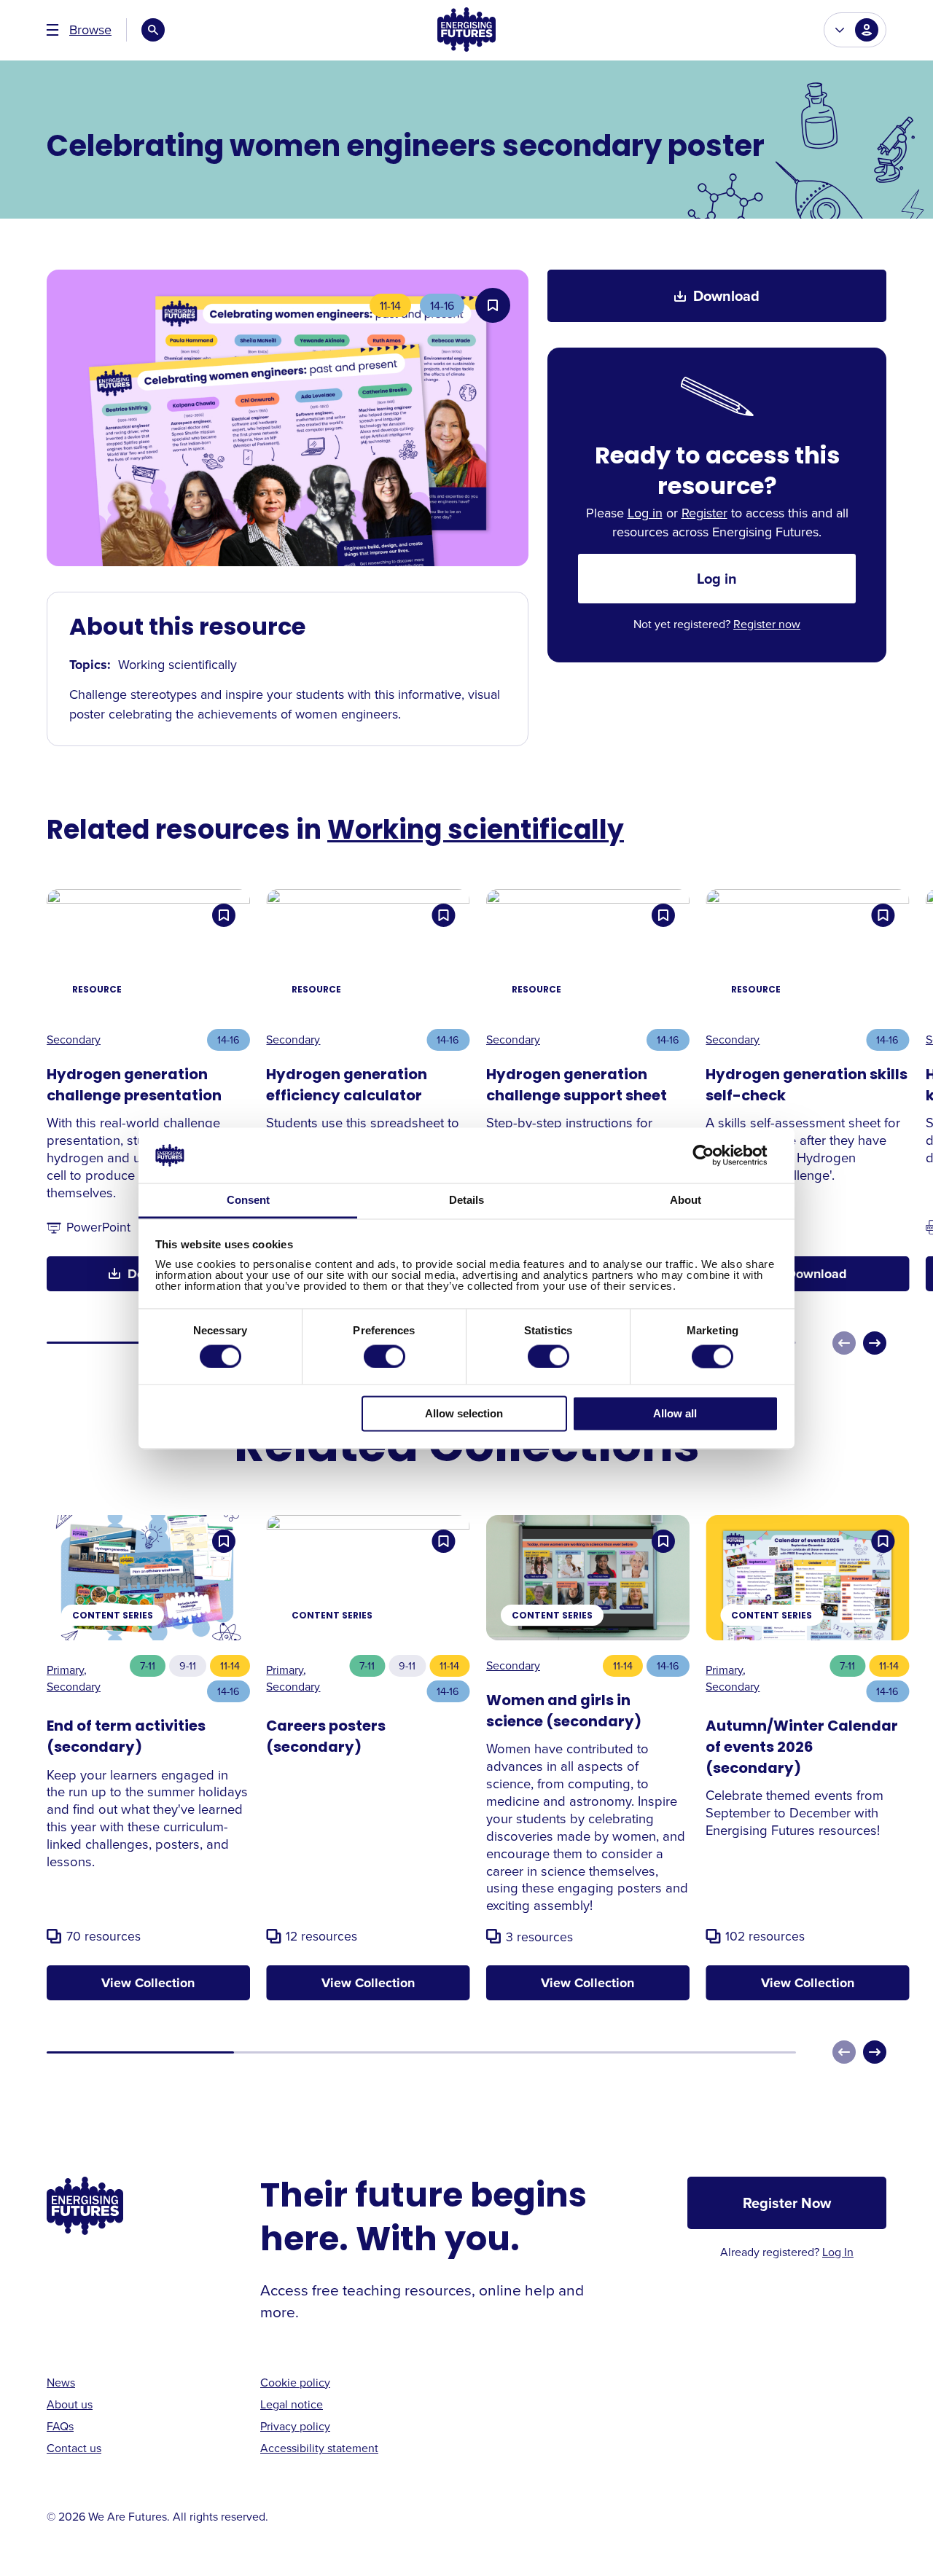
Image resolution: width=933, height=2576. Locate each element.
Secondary (74, 1039)
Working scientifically (476, 832)
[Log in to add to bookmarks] (493, 305)
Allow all (675, 1414)
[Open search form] (153, 30)
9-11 (188, 1665)
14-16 (442, 305)
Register (704, 513)
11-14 (390, 305)
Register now (767, 624)
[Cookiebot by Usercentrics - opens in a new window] (715, 1155)
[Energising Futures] (466, 30)
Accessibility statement (319, 2448)
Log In (838, 2252)
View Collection (148, 1983)
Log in (645, 513)
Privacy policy (295, 2426)
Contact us (74, 2448)
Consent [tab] (248, 1201)
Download (726, 295)
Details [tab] (466, 1201)
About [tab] (686, 1201)
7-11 (148, 1665)
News (61, 2382)
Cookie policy (295, 2382)
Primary (65, 1669)
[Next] (875, 1343)
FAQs (60, 2426)
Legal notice (292, 2404)
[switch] (384, 1356)
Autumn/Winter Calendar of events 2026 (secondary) (802, 1748)
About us (70, 2404)
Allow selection (464, 1414)
